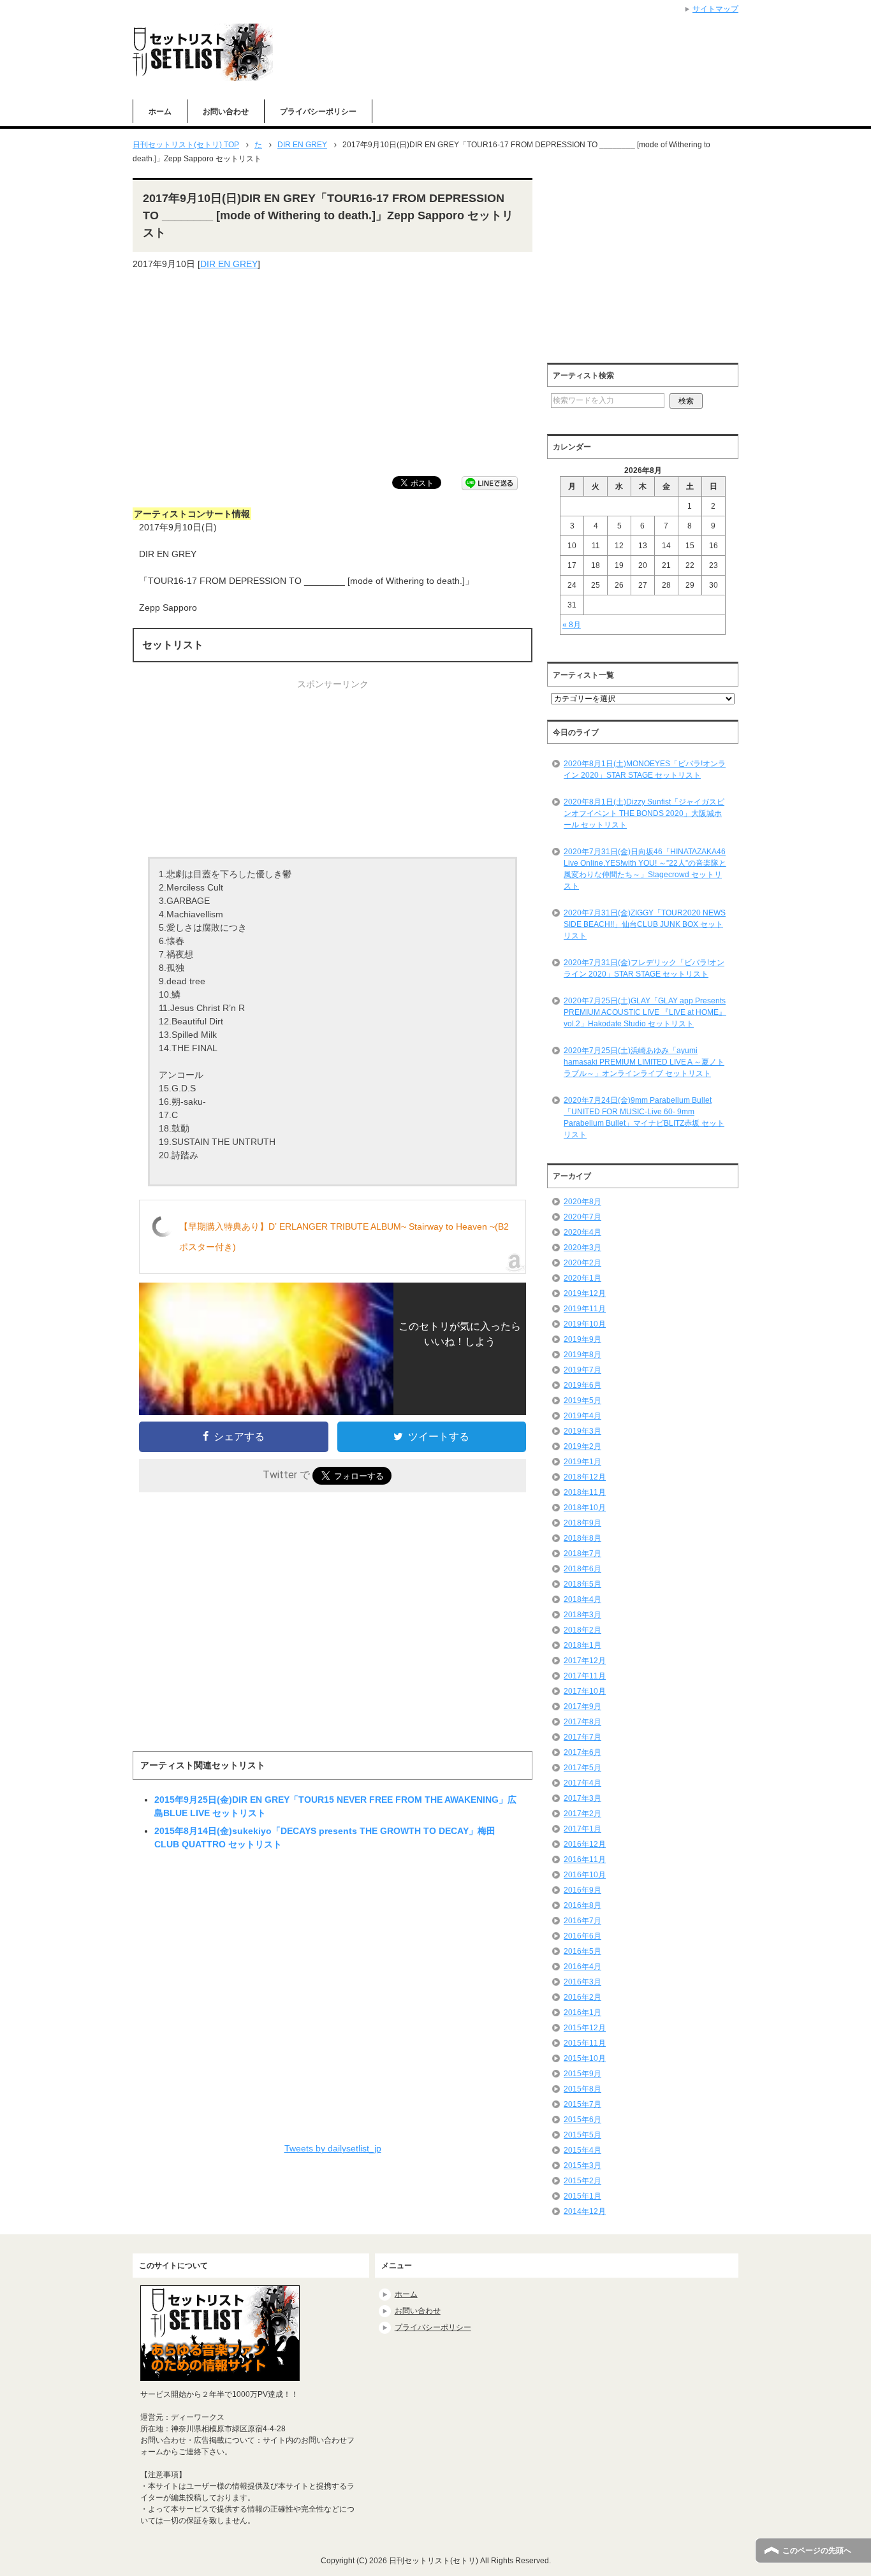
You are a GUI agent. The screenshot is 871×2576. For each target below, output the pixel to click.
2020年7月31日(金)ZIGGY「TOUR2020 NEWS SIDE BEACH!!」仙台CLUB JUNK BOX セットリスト (645, 924)
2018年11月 (585, 1492)
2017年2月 (582, 1814)
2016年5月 (582, 1951)
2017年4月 (582, 1783)
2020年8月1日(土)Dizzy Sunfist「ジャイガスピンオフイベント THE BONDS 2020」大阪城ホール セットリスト (644, 813)
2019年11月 (585, 1309)
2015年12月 (585, 2028)
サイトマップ (715, 9)
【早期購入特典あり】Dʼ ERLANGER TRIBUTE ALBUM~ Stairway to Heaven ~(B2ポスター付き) (344, 1237)
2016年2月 (582, 1997)
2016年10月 (585, 1875)
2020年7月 (582, 1217)
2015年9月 (582, 2074)
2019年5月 (582, 1401)
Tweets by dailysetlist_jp (333, 2148)
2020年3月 (582, 1248)
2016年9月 (582, 1890)
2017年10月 (585, 1691)
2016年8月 (582, 1905)
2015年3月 (582, 2165)
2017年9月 (582, 1706)
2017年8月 (582, 1722)
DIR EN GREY (229, 264)
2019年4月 (582, 1416)
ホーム (160, 112)
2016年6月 (582, 1936)
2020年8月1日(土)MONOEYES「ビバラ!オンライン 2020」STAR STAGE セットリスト (645, 769)
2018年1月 (582, 1645)
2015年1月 (582, 2196)
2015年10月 (585, 2058)
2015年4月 (582, 2150)
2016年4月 (582, 1967)
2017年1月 (582, 1829)
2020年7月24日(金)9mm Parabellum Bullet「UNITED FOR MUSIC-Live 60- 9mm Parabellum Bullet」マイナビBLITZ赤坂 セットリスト (644, 1117)
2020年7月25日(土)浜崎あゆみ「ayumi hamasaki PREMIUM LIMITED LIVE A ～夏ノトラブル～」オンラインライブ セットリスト (644, 1062)
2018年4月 (582, 1599)
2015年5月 (582, 2135)
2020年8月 (582, 1202)
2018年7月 (582, 1554)
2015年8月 (582, 2089)
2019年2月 (582, 1446)
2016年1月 (582, 2012)
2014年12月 (585, 2211)
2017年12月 (585, 1661)
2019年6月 (582, 1385)
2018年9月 (582, 1523)
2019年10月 (585, 1324)
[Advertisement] (333, 374)
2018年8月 (582, 1538)
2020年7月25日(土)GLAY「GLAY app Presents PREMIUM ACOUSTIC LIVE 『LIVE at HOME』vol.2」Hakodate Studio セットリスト (645, 1012)
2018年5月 (582, 1584)
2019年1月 (582, 1462)
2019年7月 (582, 1370)
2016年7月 (582, 1921)
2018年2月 (582, 1630)
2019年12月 (585, 1293)
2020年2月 (582, 1263)
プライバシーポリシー (318, 112)
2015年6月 (582, 2120)
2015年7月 (582, 2104)
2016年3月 (582, 1982)
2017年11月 (585, 1676)
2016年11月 (585, 1859)
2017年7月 (582, 1737)
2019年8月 (582, 1355)
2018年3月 (582, 1615)
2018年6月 (582, 1569)
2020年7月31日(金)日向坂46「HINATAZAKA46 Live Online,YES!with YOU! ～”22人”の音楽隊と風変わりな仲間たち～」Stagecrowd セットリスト (645, 869)
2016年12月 (585, 1844)
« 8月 (572, 625)
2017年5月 (582, 1768)
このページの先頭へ (817, 2551)
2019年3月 (582, 1431)
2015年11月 (585, 2043)
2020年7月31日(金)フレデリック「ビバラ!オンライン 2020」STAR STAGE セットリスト (644, 968)
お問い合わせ (226, 112)
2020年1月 (582, 1278)
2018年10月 (585, 1508)
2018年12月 (585, 1477)
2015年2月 (582, 2181)
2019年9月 (582, 1339)
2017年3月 (582, 1798)
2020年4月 (582, 1232)
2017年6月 (582, 1752)
